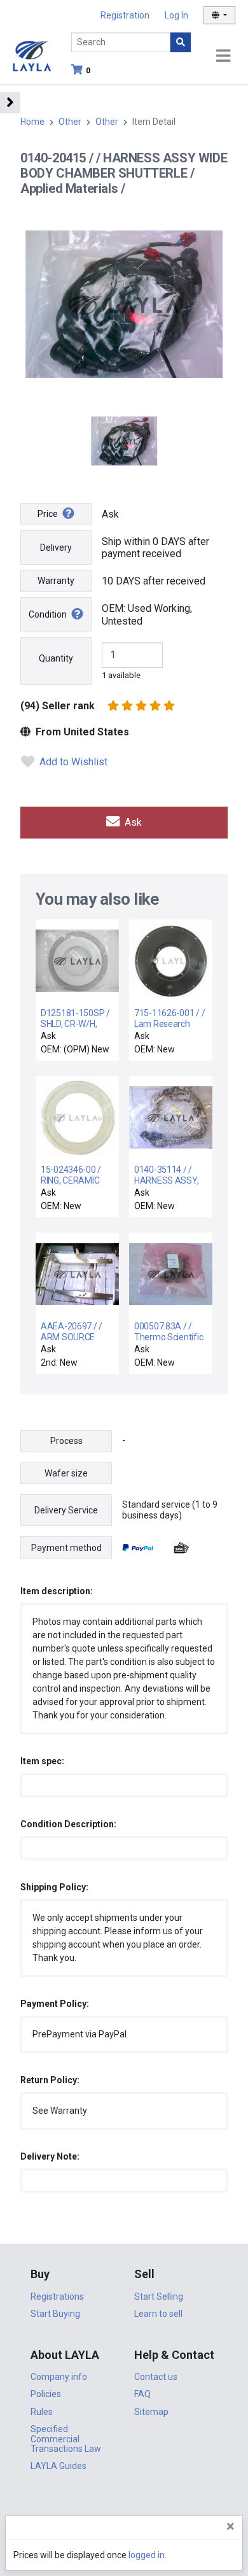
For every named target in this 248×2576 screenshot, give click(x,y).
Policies (46, 2394)
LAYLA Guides (59, 2466)
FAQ (142, 2394)
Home (32, 122)
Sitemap (151, 2412)
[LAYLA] (32, 55)
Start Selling (159, 2296)
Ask (132, 822)
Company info (59, 2377)
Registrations (57, 2296)
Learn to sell (158, 2314)
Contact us (156, 2377)
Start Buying (55, 2314)
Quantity (56, 658)
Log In (176, 15)
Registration (125, 15)
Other (70, 122)
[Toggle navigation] (223, 56)
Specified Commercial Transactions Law (66, 2439)
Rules (42, 2412)
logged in (147, 2555)
